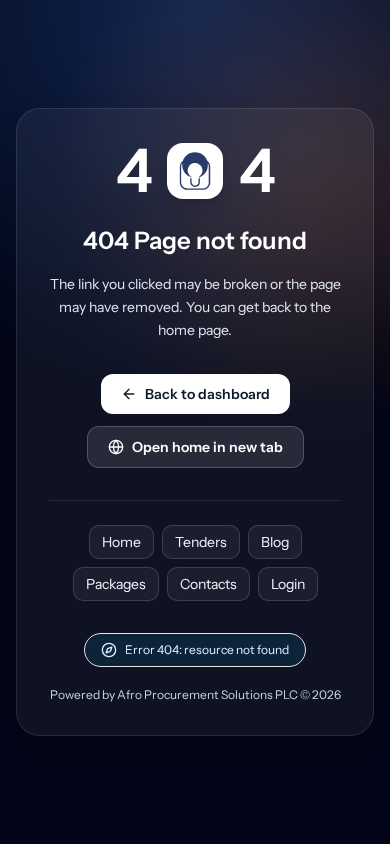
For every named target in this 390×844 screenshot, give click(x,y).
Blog (275, 542)
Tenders (201, 542)
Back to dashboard (207, 394)
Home (121, 542)
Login (288, 584)
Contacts (208, 584)
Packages (116, 584)
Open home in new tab (207, 447)
